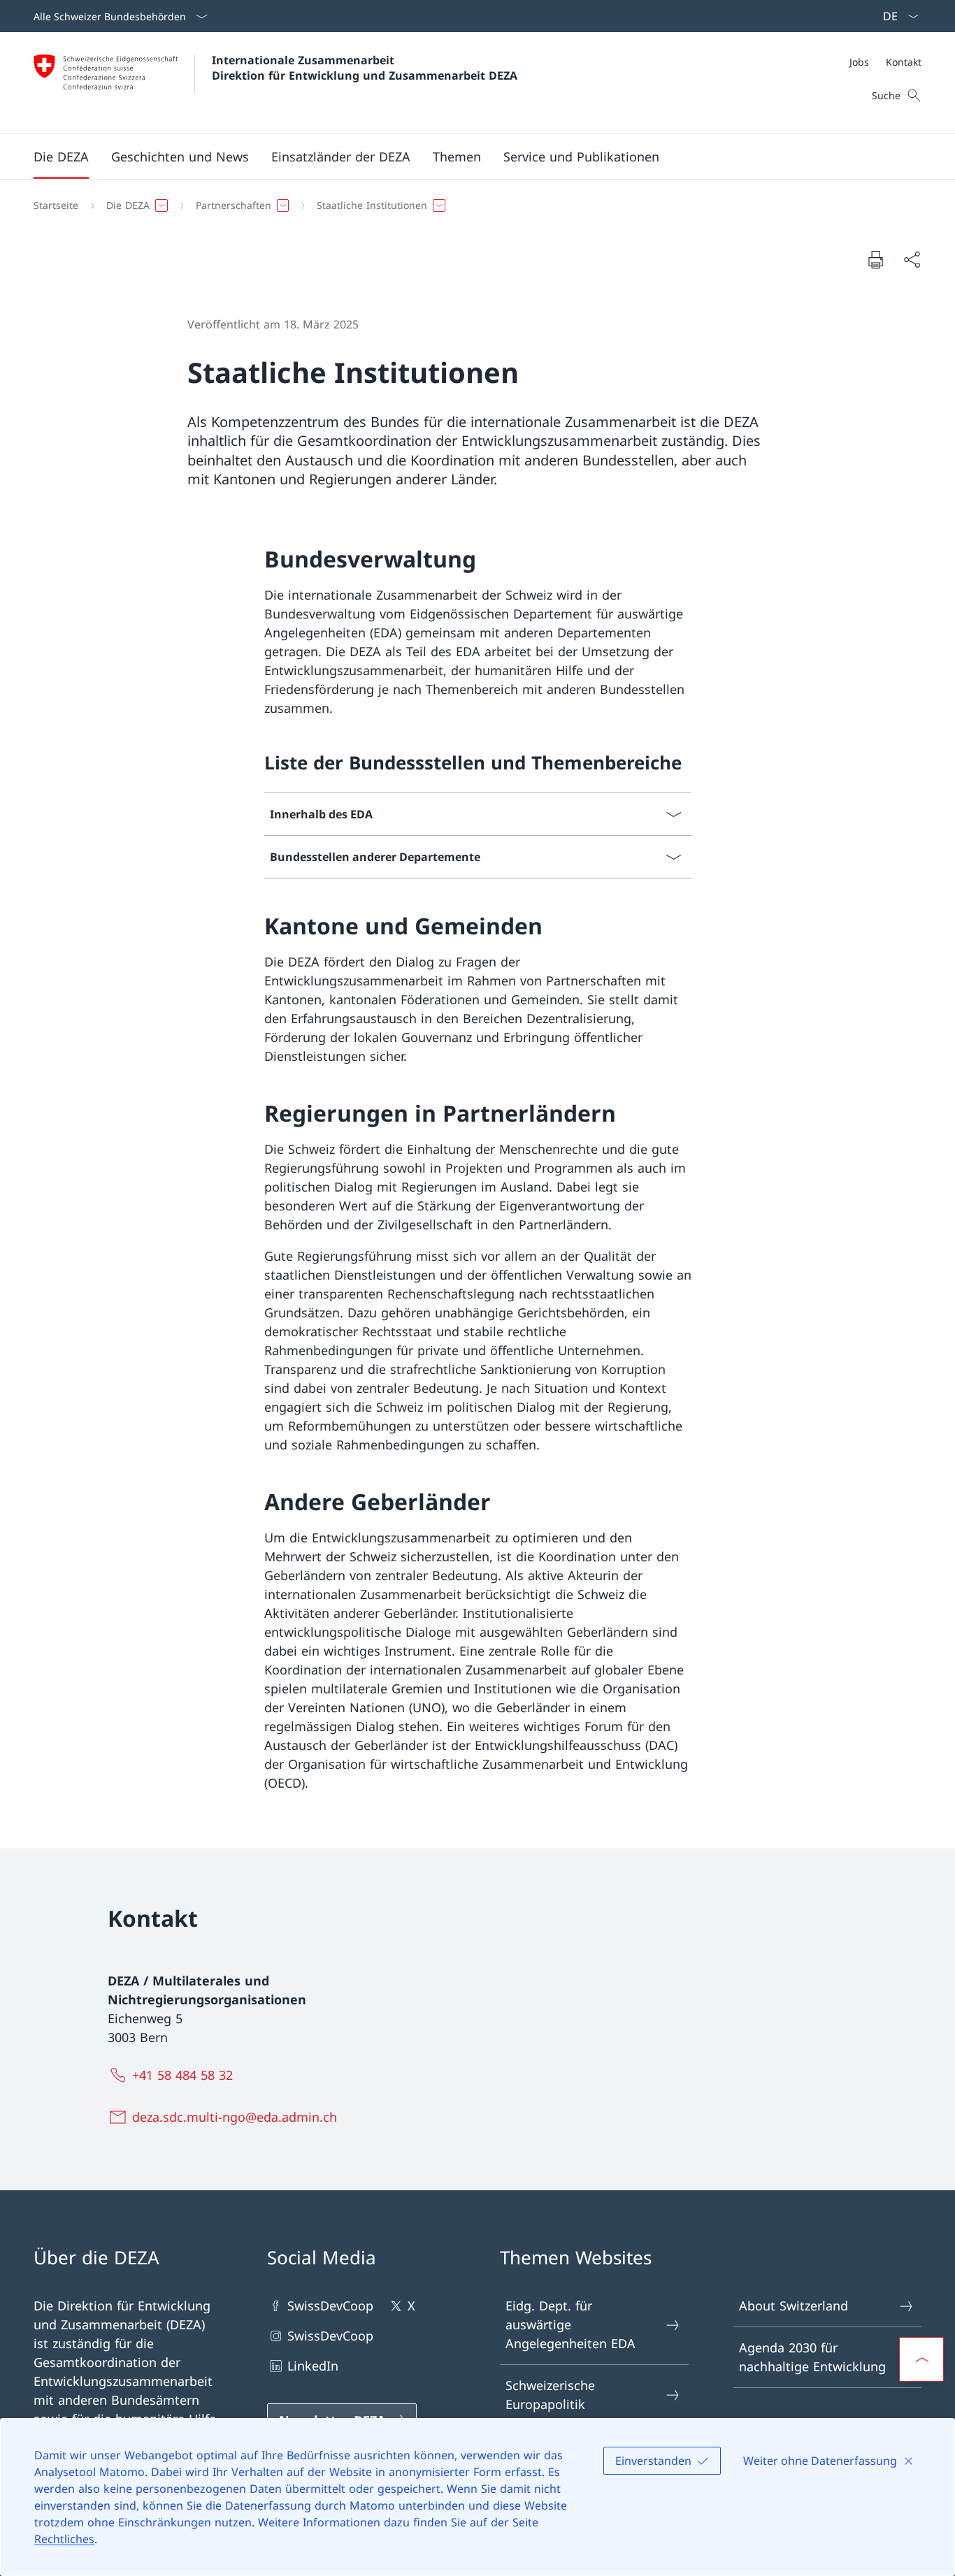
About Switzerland (794, 2306)
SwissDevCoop (330, 2306)
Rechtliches (64, 2539)
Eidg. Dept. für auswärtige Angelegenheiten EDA (570, 2324)
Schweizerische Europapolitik (550, 2395)
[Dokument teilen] (912, 260)
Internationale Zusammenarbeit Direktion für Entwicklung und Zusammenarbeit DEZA (365, 68)
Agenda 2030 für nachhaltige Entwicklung (812, 2357)
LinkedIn (313, 2366)
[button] (61, 157)
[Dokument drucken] (875, 259)
